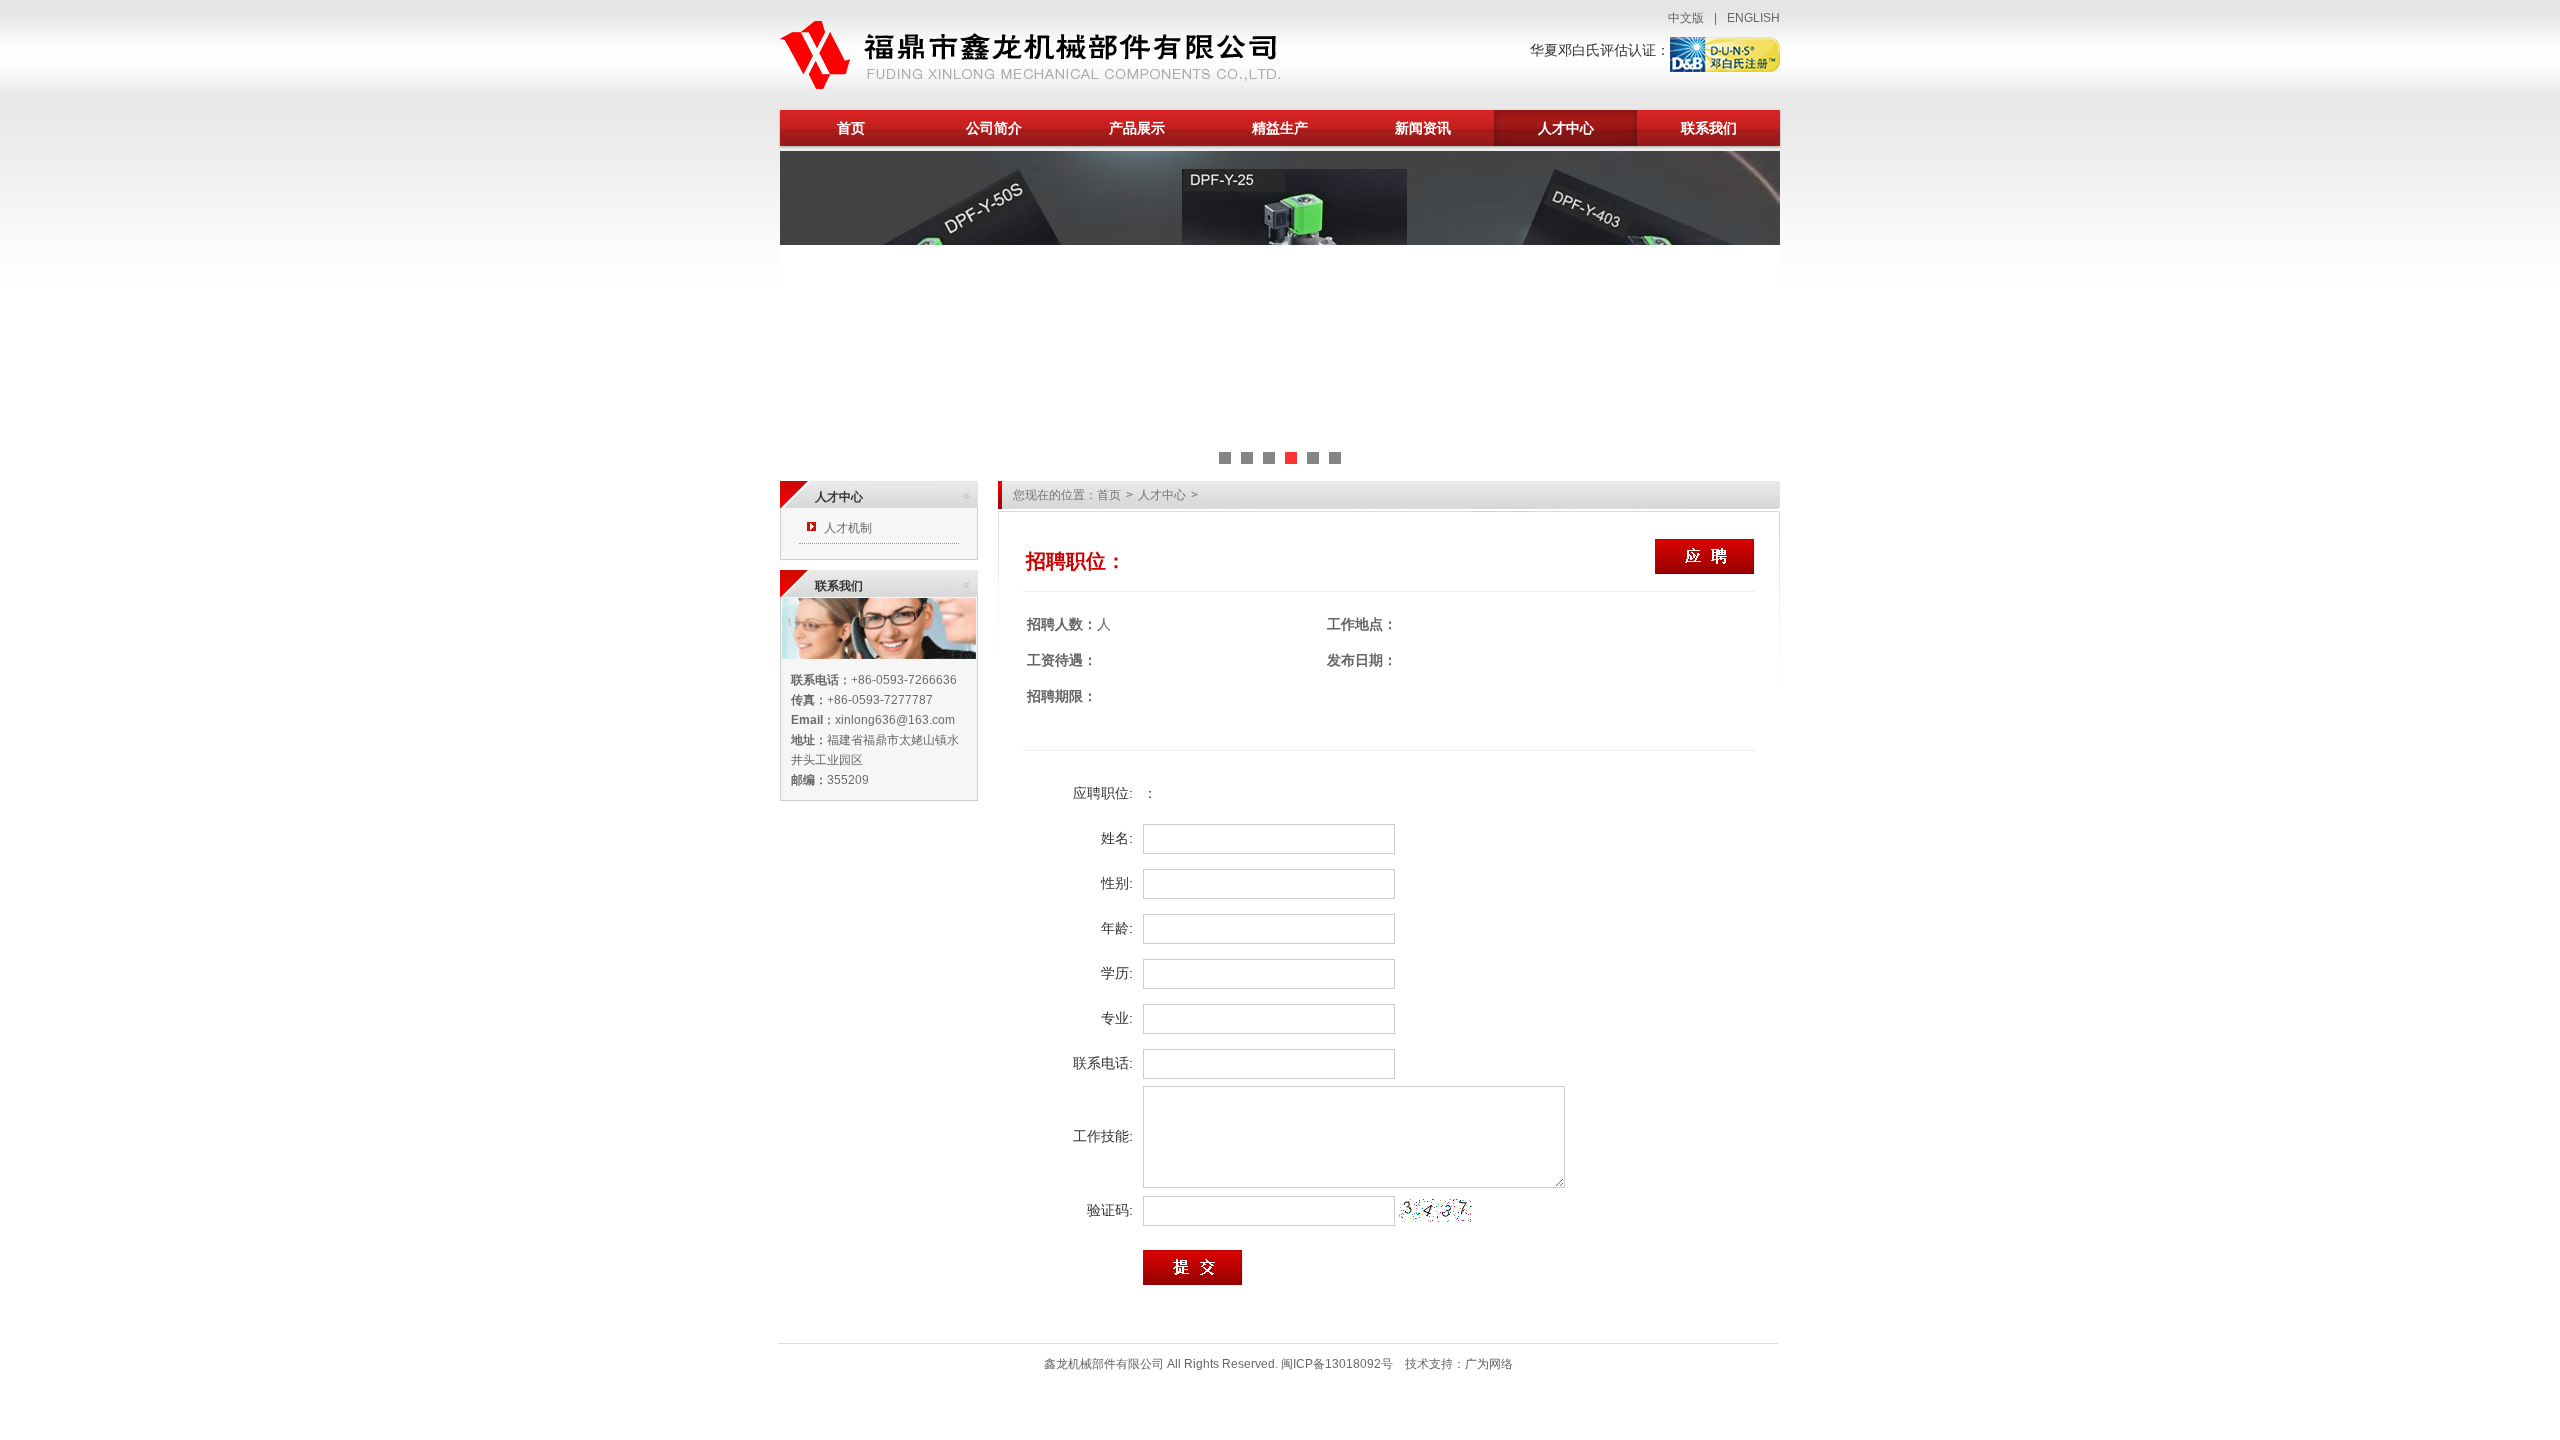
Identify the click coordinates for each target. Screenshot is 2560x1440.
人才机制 (848, 528)
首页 (851, 128)
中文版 (1686, 18)
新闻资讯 (1423, 128)
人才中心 (1566, 128)
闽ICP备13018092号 (1337, 1364)
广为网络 (1489, 1364)
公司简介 (994, 128)
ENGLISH (1753, 18)
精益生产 (1280, 128)
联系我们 (1709, 128)
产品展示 (1137, 128)
